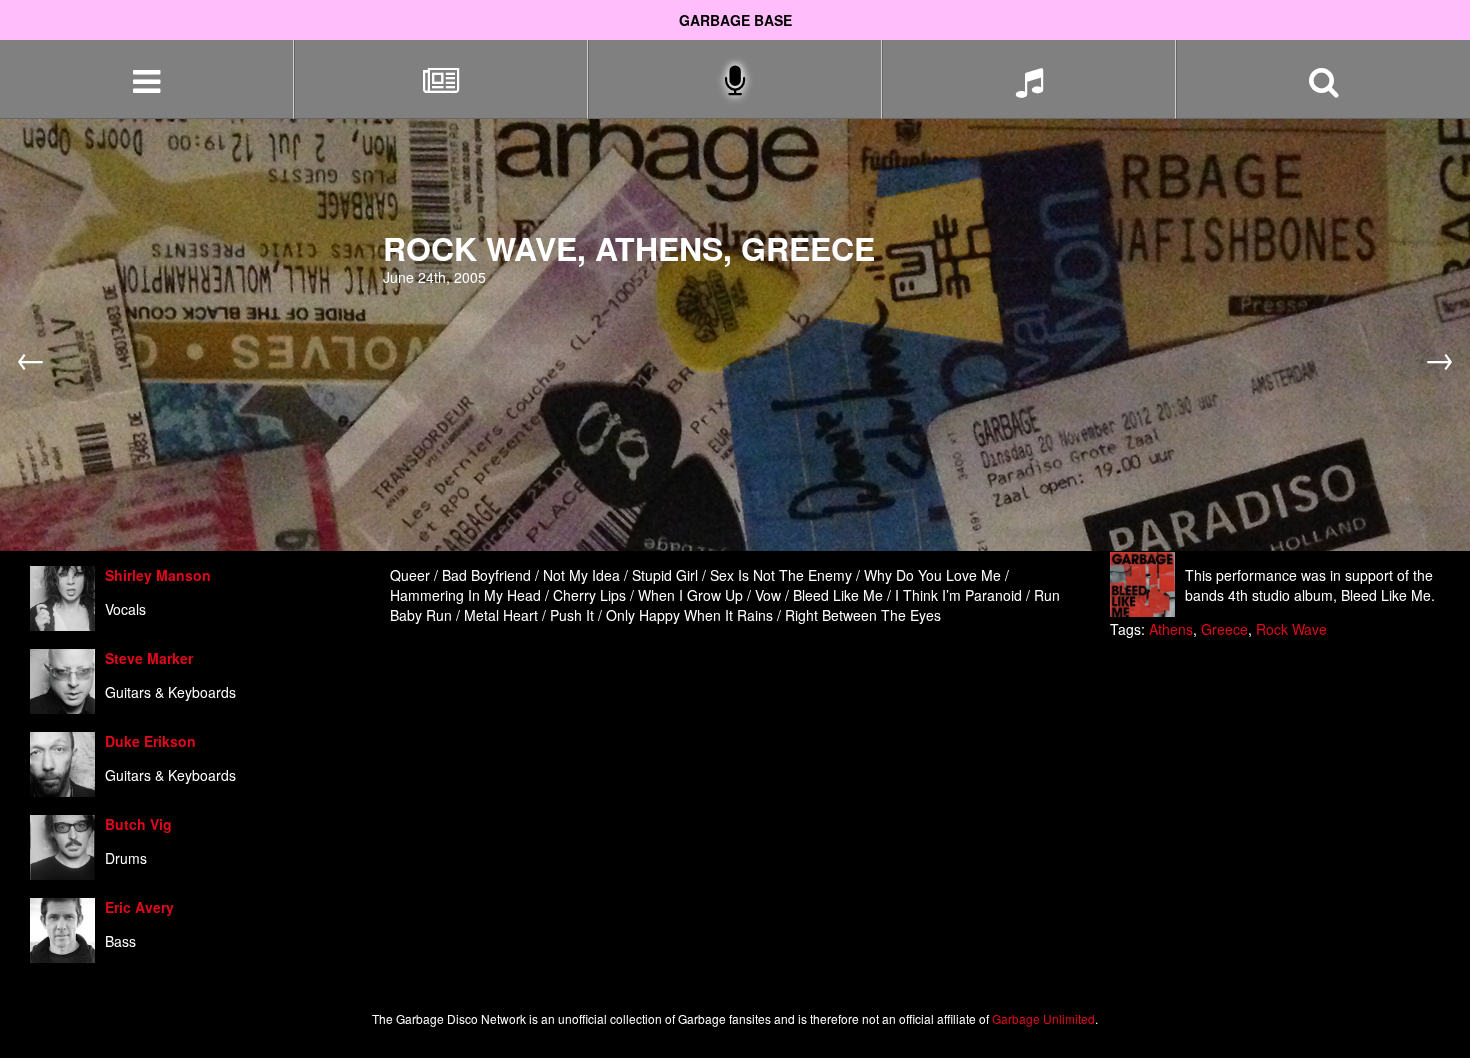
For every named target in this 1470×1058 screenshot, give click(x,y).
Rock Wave (1291, 629)
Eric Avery (139, 907)
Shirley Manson (158, 575)
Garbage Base (735, 20)
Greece (1224, 629)
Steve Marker (149, 658)
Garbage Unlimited (1043, 1018)
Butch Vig (138, 824)
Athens (1171, 629)
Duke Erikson (150, 741)
